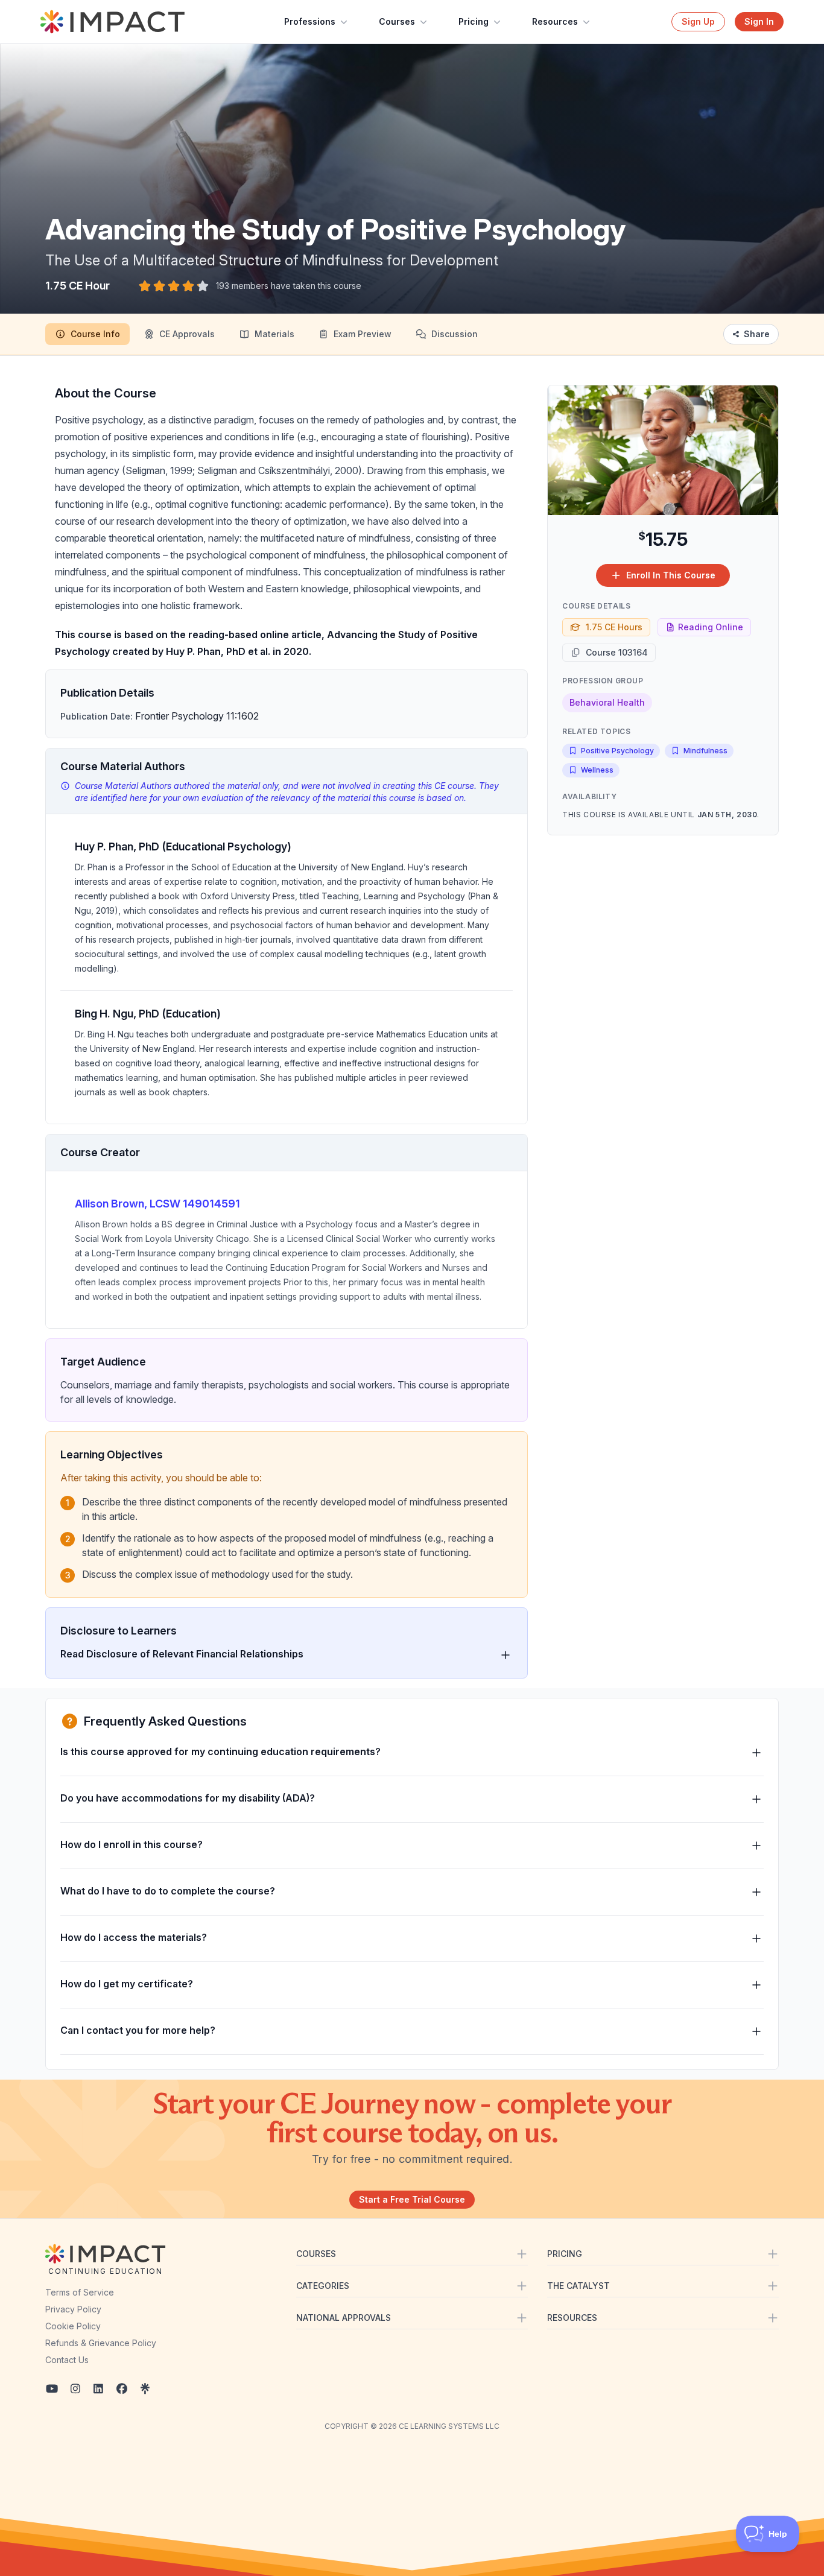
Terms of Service (80, 2292)
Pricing (474, 21)
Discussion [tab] (455, 334)
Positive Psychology (617, 751)
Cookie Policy (73, 2326)
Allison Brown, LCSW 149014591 (157, 1204)
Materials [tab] (274, 334)
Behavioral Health (607, 702)
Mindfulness (705, 751)
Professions (310, 21)
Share (757, 334)
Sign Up (698, 21)
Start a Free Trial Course (412, 2199)
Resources (555, 21)
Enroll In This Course (671, 575)
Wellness (597, 770)
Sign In (759, 21)
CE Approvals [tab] (187, 334)
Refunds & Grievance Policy (101, 2343)
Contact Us (67, 2360)
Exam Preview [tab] (363, 334)
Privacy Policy (73, 2309)
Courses (397, 21)
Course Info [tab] (95, 334)
